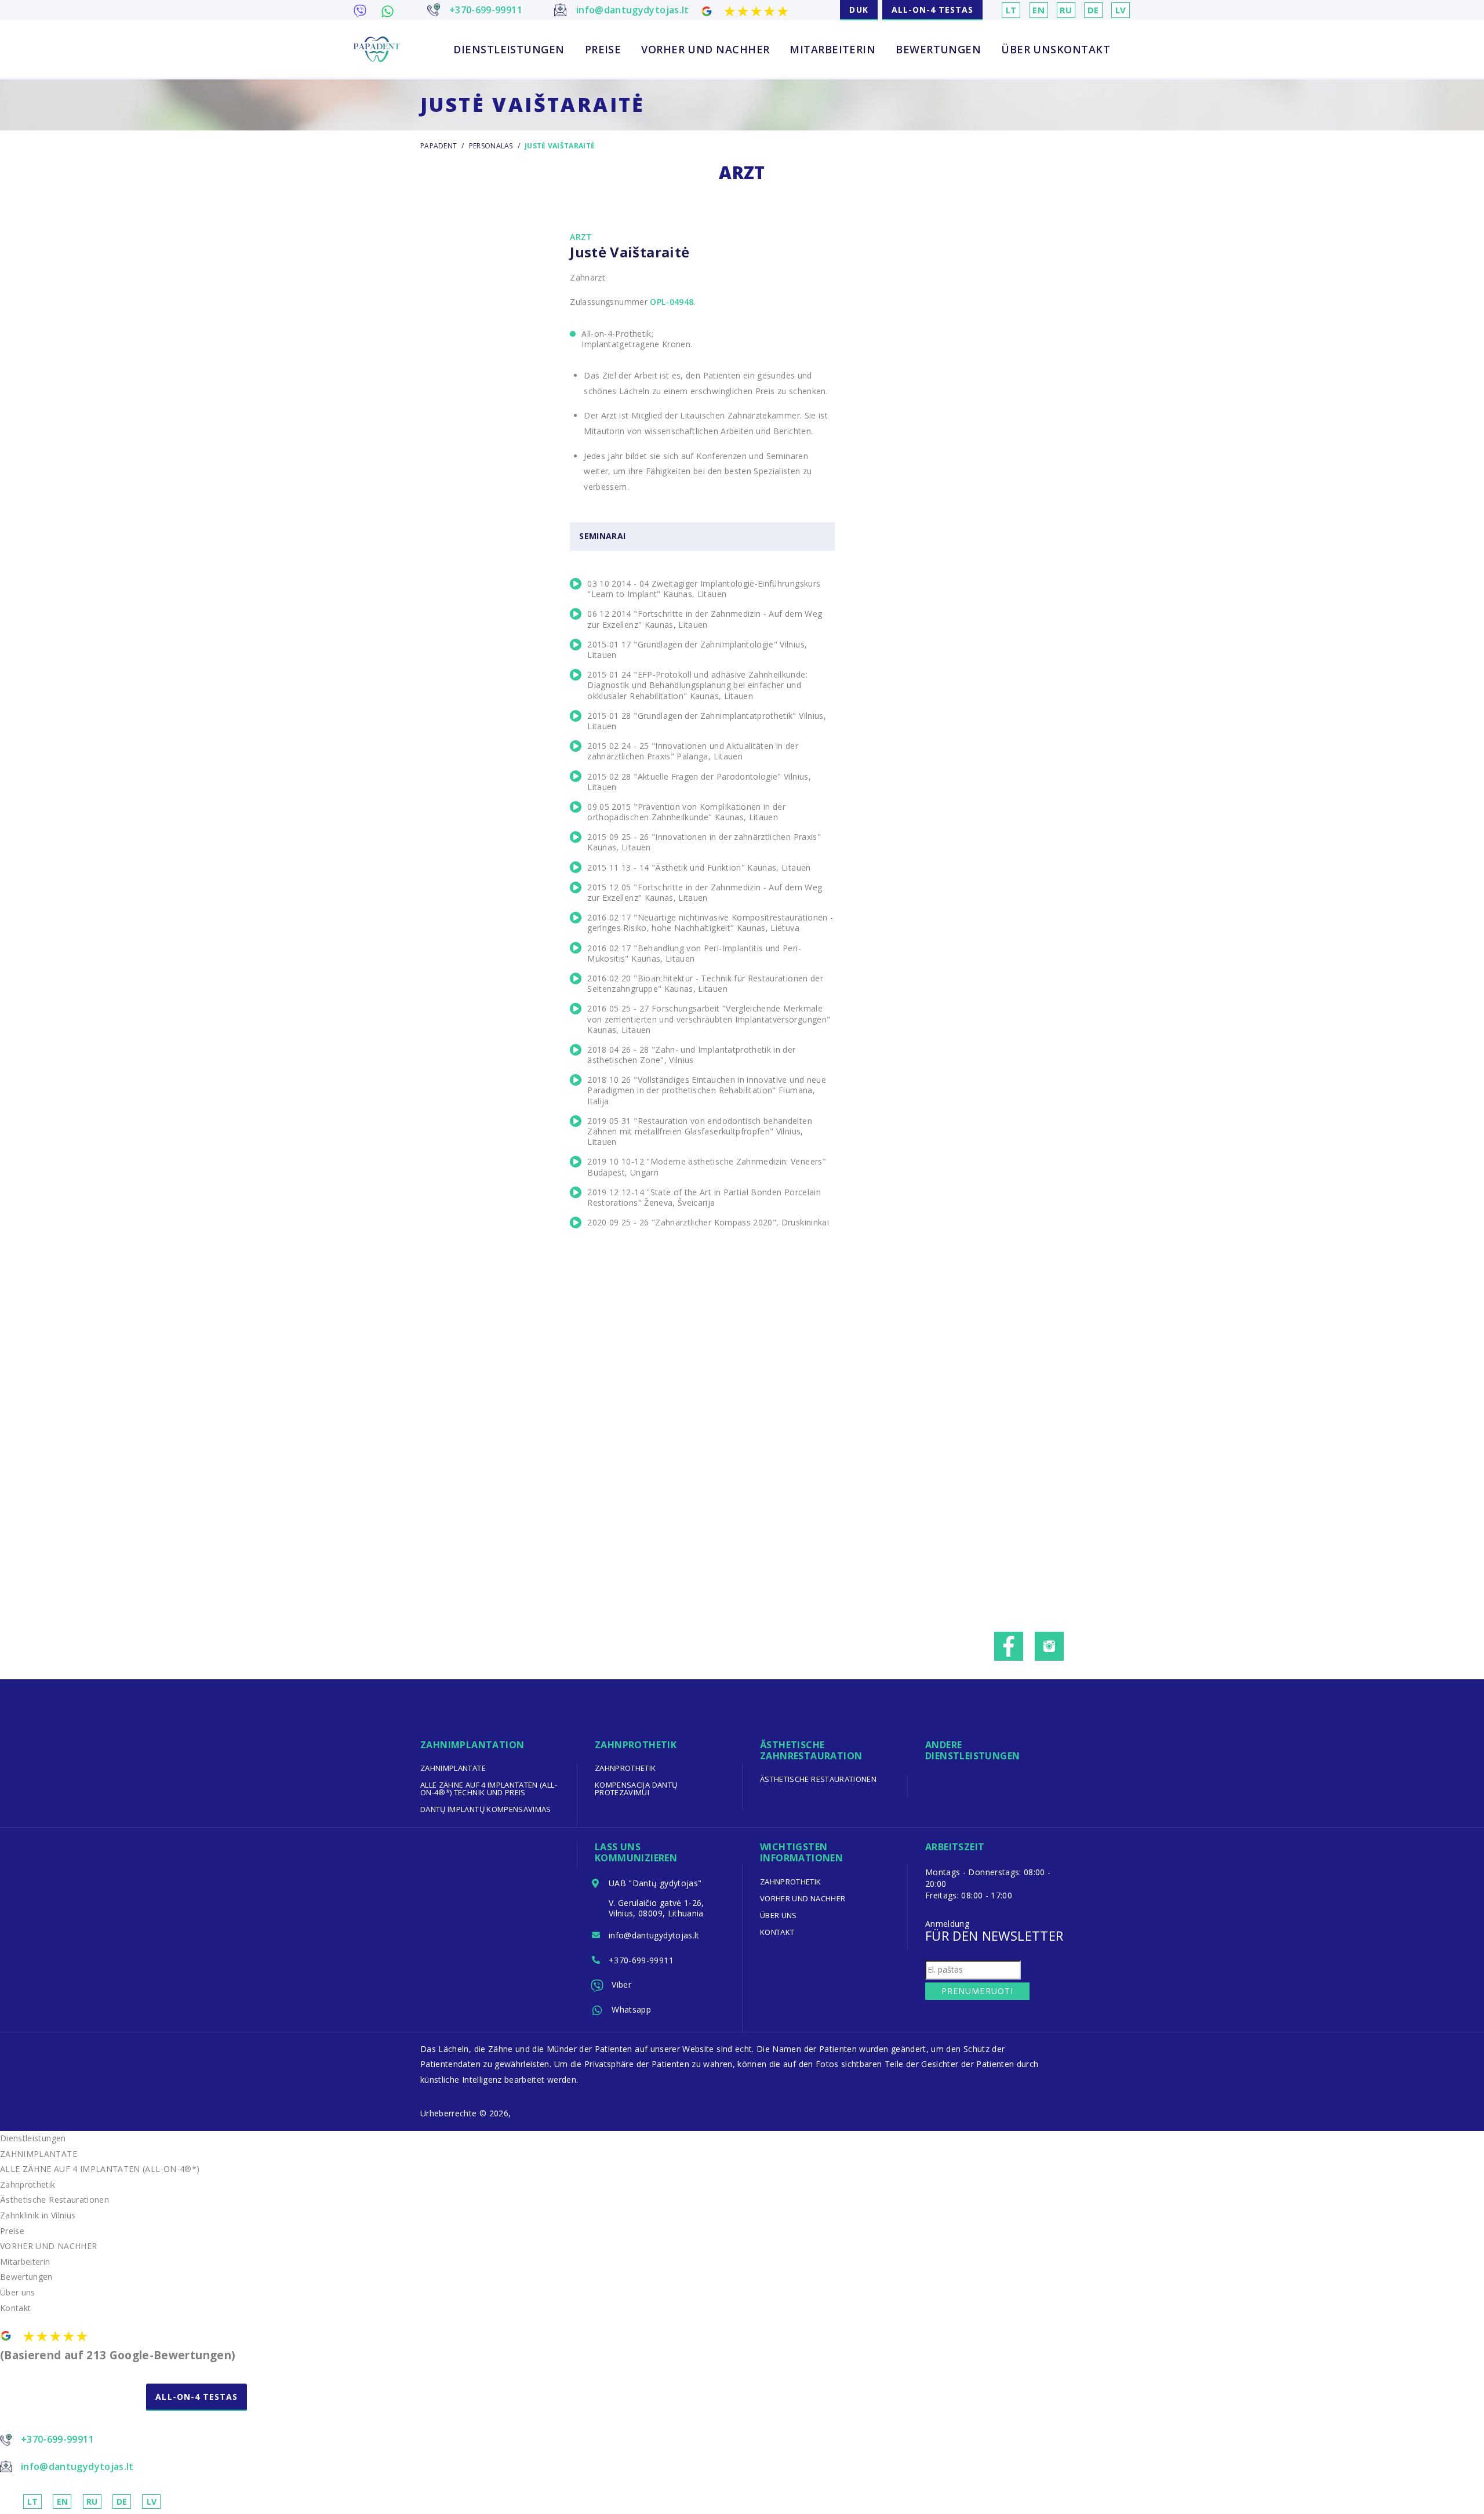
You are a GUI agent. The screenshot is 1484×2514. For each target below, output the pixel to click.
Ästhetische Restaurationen (818, 1780)
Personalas (491, 146)
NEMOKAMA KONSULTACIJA (72, 2408)
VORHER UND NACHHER (705, 49)
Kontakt (1083, 49)
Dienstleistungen (509, 49)
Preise (603, 49)
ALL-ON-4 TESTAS (933, 10)
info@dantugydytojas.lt (654, 1935)
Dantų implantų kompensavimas (486, 1809)
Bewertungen (938, 49)
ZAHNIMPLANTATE (453, 1768)
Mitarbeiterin (832, 49)
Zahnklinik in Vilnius (38, 2215)
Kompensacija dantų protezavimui (636, 1789)
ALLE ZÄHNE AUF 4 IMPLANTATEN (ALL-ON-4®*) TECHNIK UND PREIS (489, 1789)
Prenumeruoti (977, 1991)
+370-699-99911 (641, 1960)
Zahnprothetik (625, 1768)
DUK (859, 10)
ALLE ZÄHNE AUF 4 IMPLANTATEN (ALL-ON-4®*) (100, 2169)
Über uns (1029, 49)
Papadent (439, 146)
